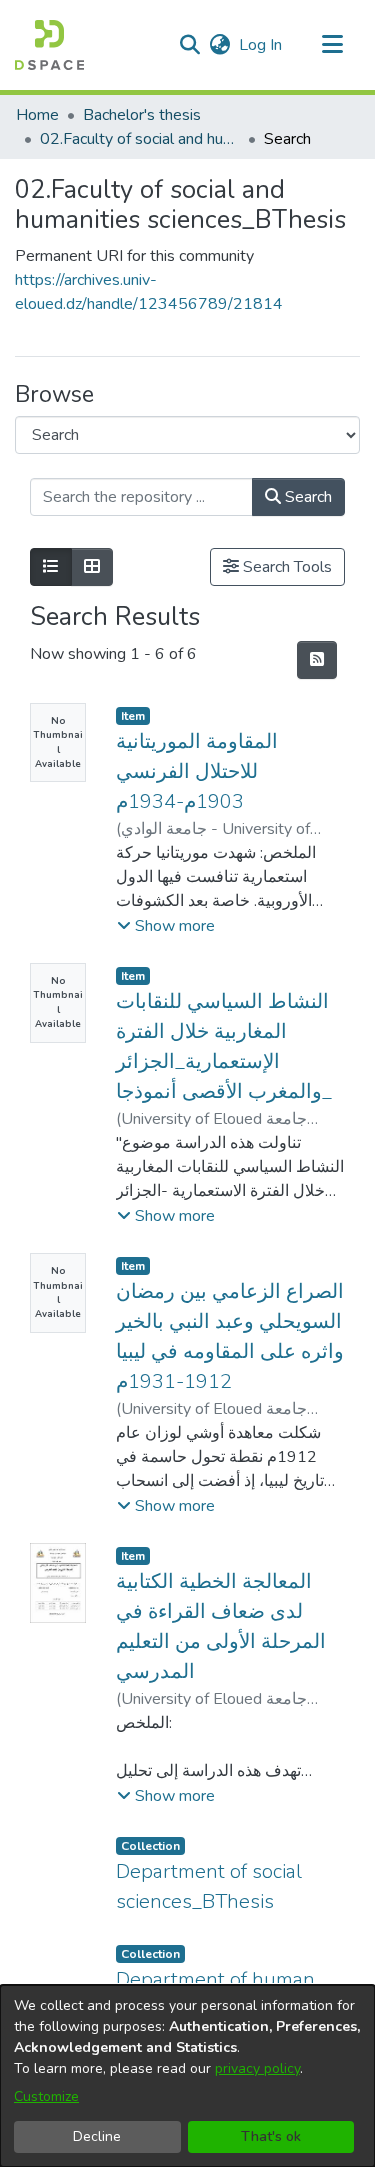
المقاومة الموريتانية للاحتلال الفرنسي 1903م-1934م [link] (197, 771)
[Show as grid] (92, 567)
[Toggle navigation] (332, 45)
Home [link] (37, 115)
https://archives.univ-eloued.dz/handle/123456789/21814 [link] (149, 292)
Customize (46, 2096)
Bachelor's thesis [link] (142, 115)
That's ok (271, 2136)
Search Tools (285, 567)
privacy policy (257, 2068)
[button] (49, 45)
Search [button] (306, 497)
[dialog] (187, 2076)
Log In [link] (261, 45)
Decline (97, 2136)
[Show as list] (51, 567)
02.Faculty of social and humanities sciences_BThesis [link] (140, 139)
